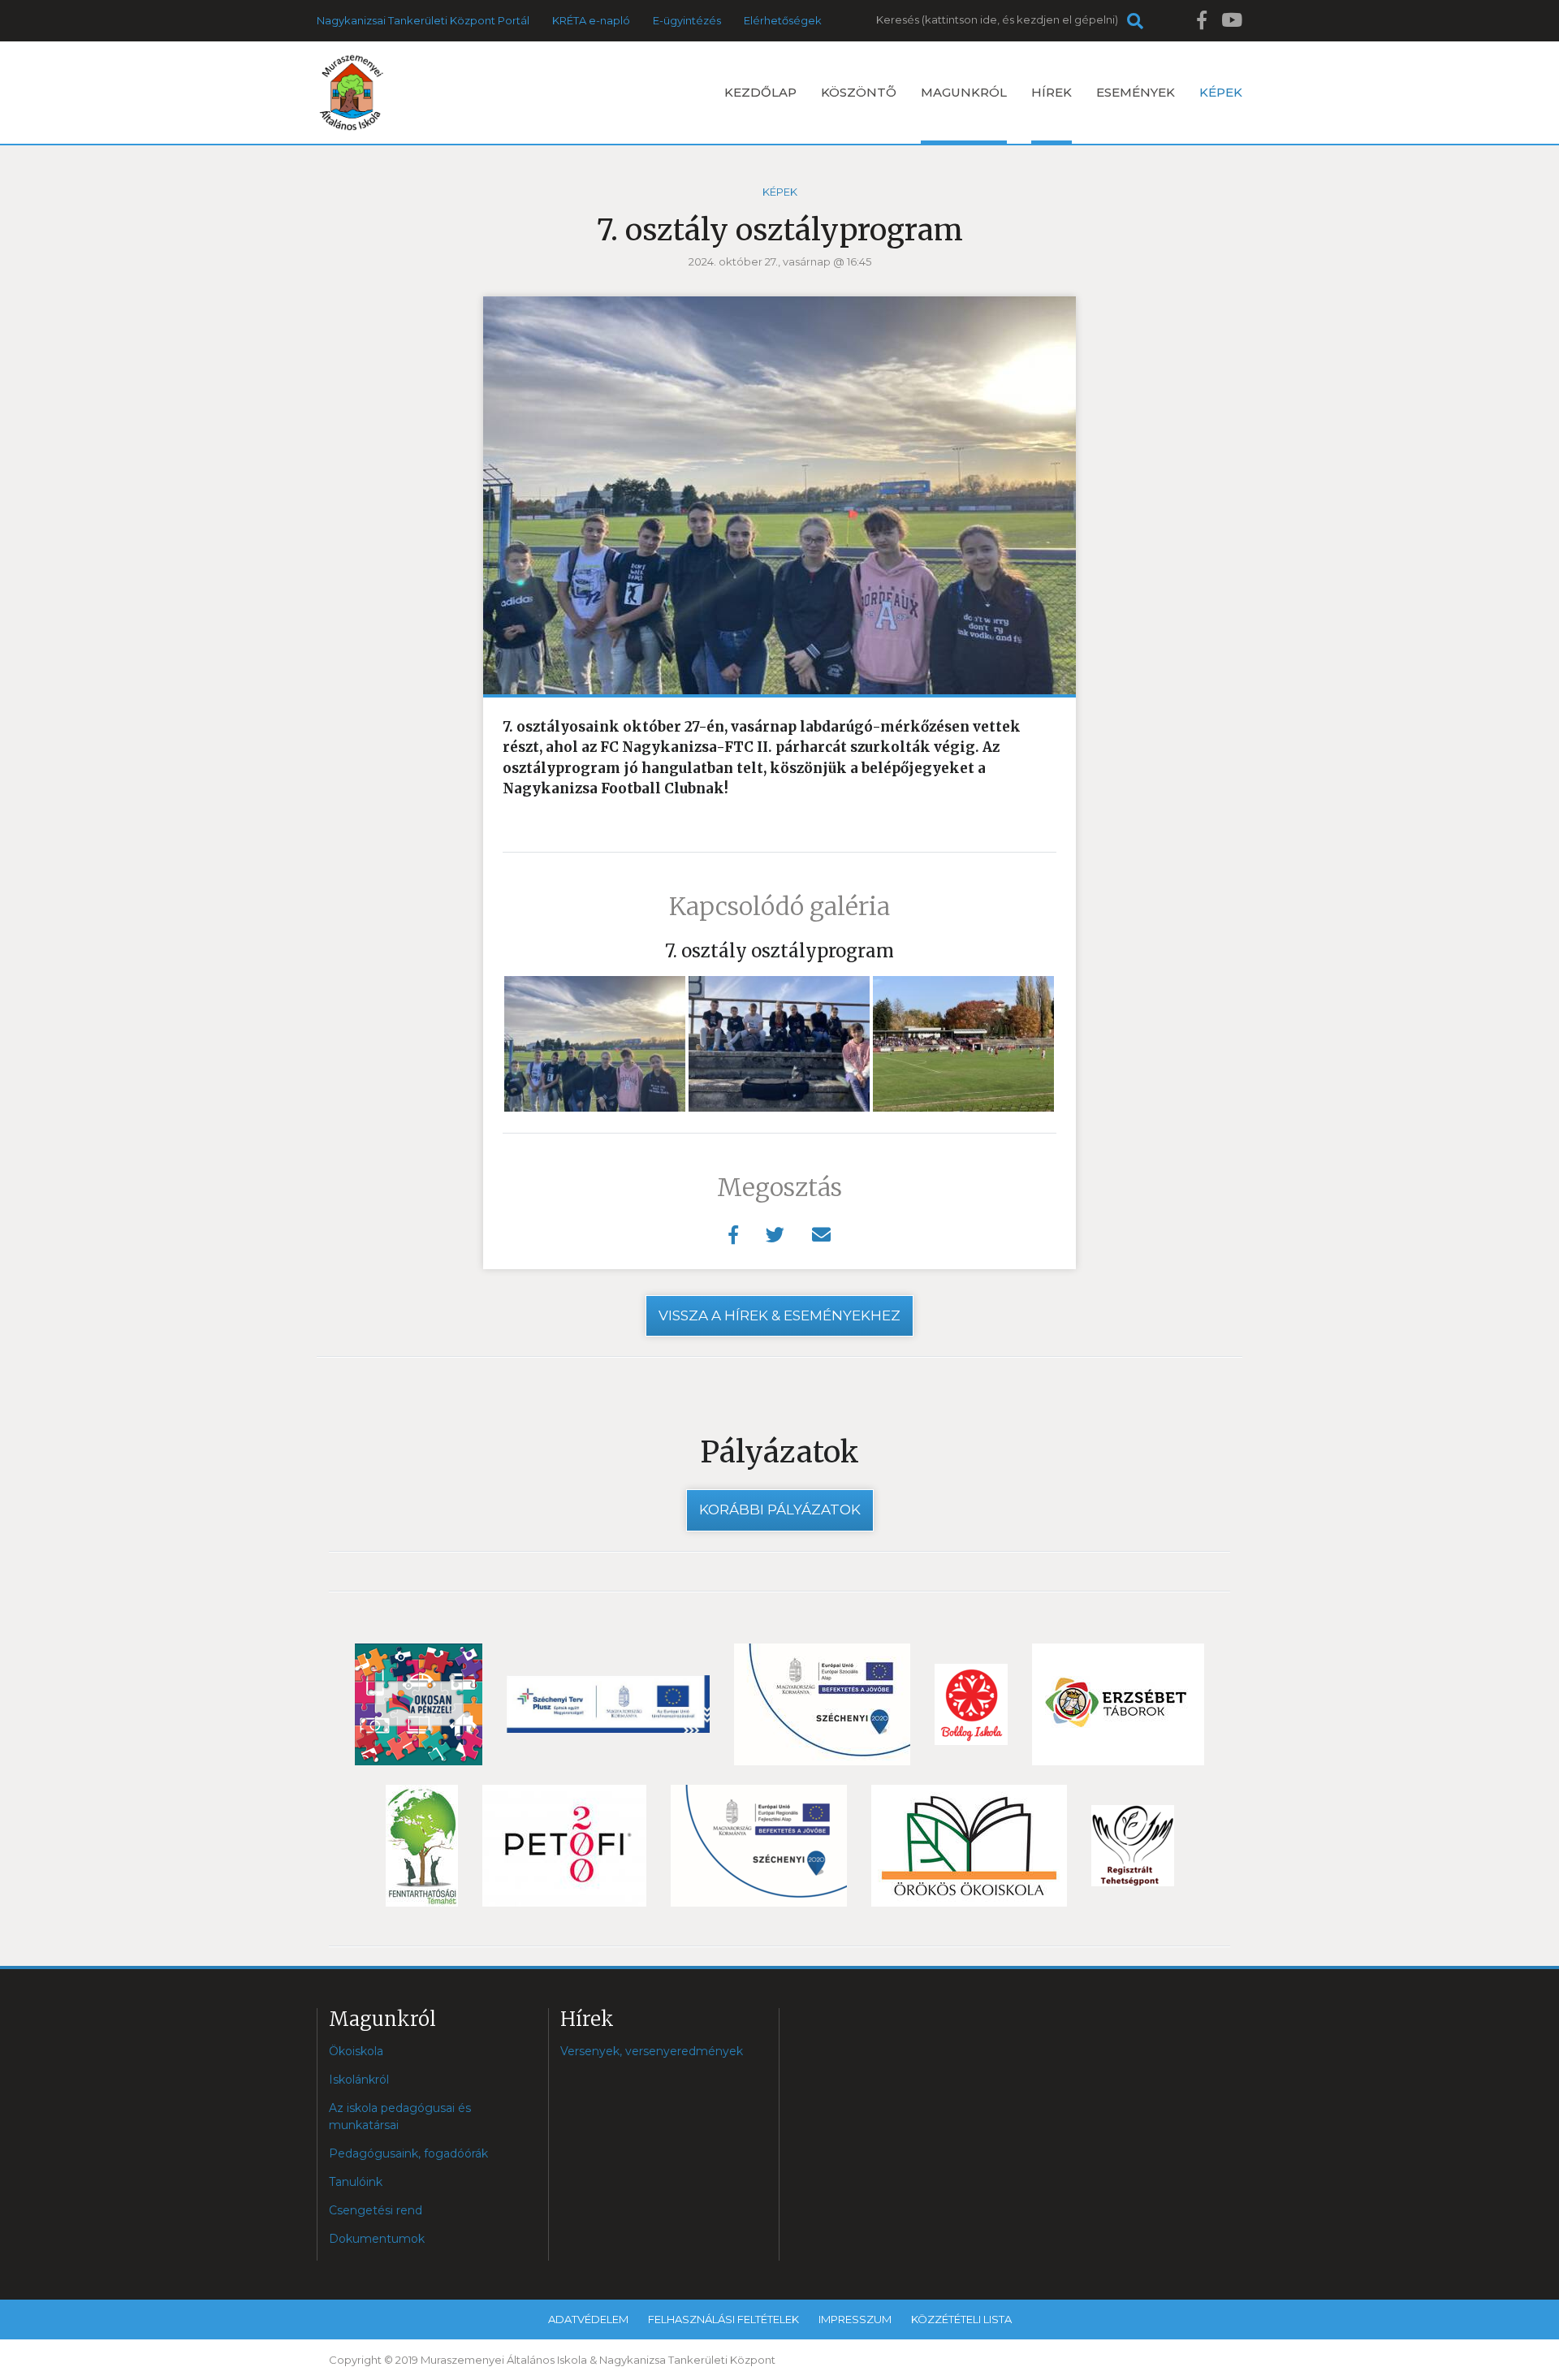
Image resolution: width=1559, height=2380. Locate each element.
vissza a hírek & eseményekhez (779, 1315)
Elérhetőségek (783, 20)
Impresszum (855, 2319)
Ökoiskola (356, 2051)
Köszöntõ (859, 92)
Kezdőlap (760, 92)
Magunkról (964, 92)
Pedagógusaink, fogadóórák (408, 2153)
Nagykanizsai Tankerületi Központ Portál (423, 20)
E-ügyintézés (687, 20)
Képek (1221, 92)
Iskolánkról (359, 2080)
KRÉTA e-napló (591, 20)
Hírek (1052, 92)
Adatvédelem (588, 2319)
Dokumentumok (377, 2239)
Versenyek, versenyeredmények (652, 2051)
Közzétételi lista (961, 2319)
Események (1136, 92)
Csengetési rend (376, 2210)
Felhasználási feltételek (723, 2319)
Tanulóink (356, 2182)
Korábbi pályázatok (780, 1510)
